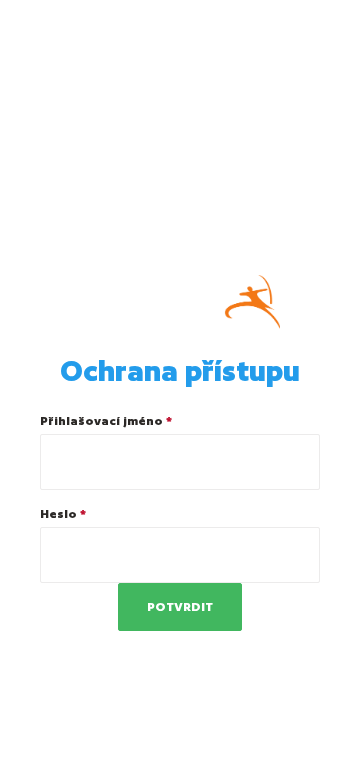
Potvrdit (180, 606)
